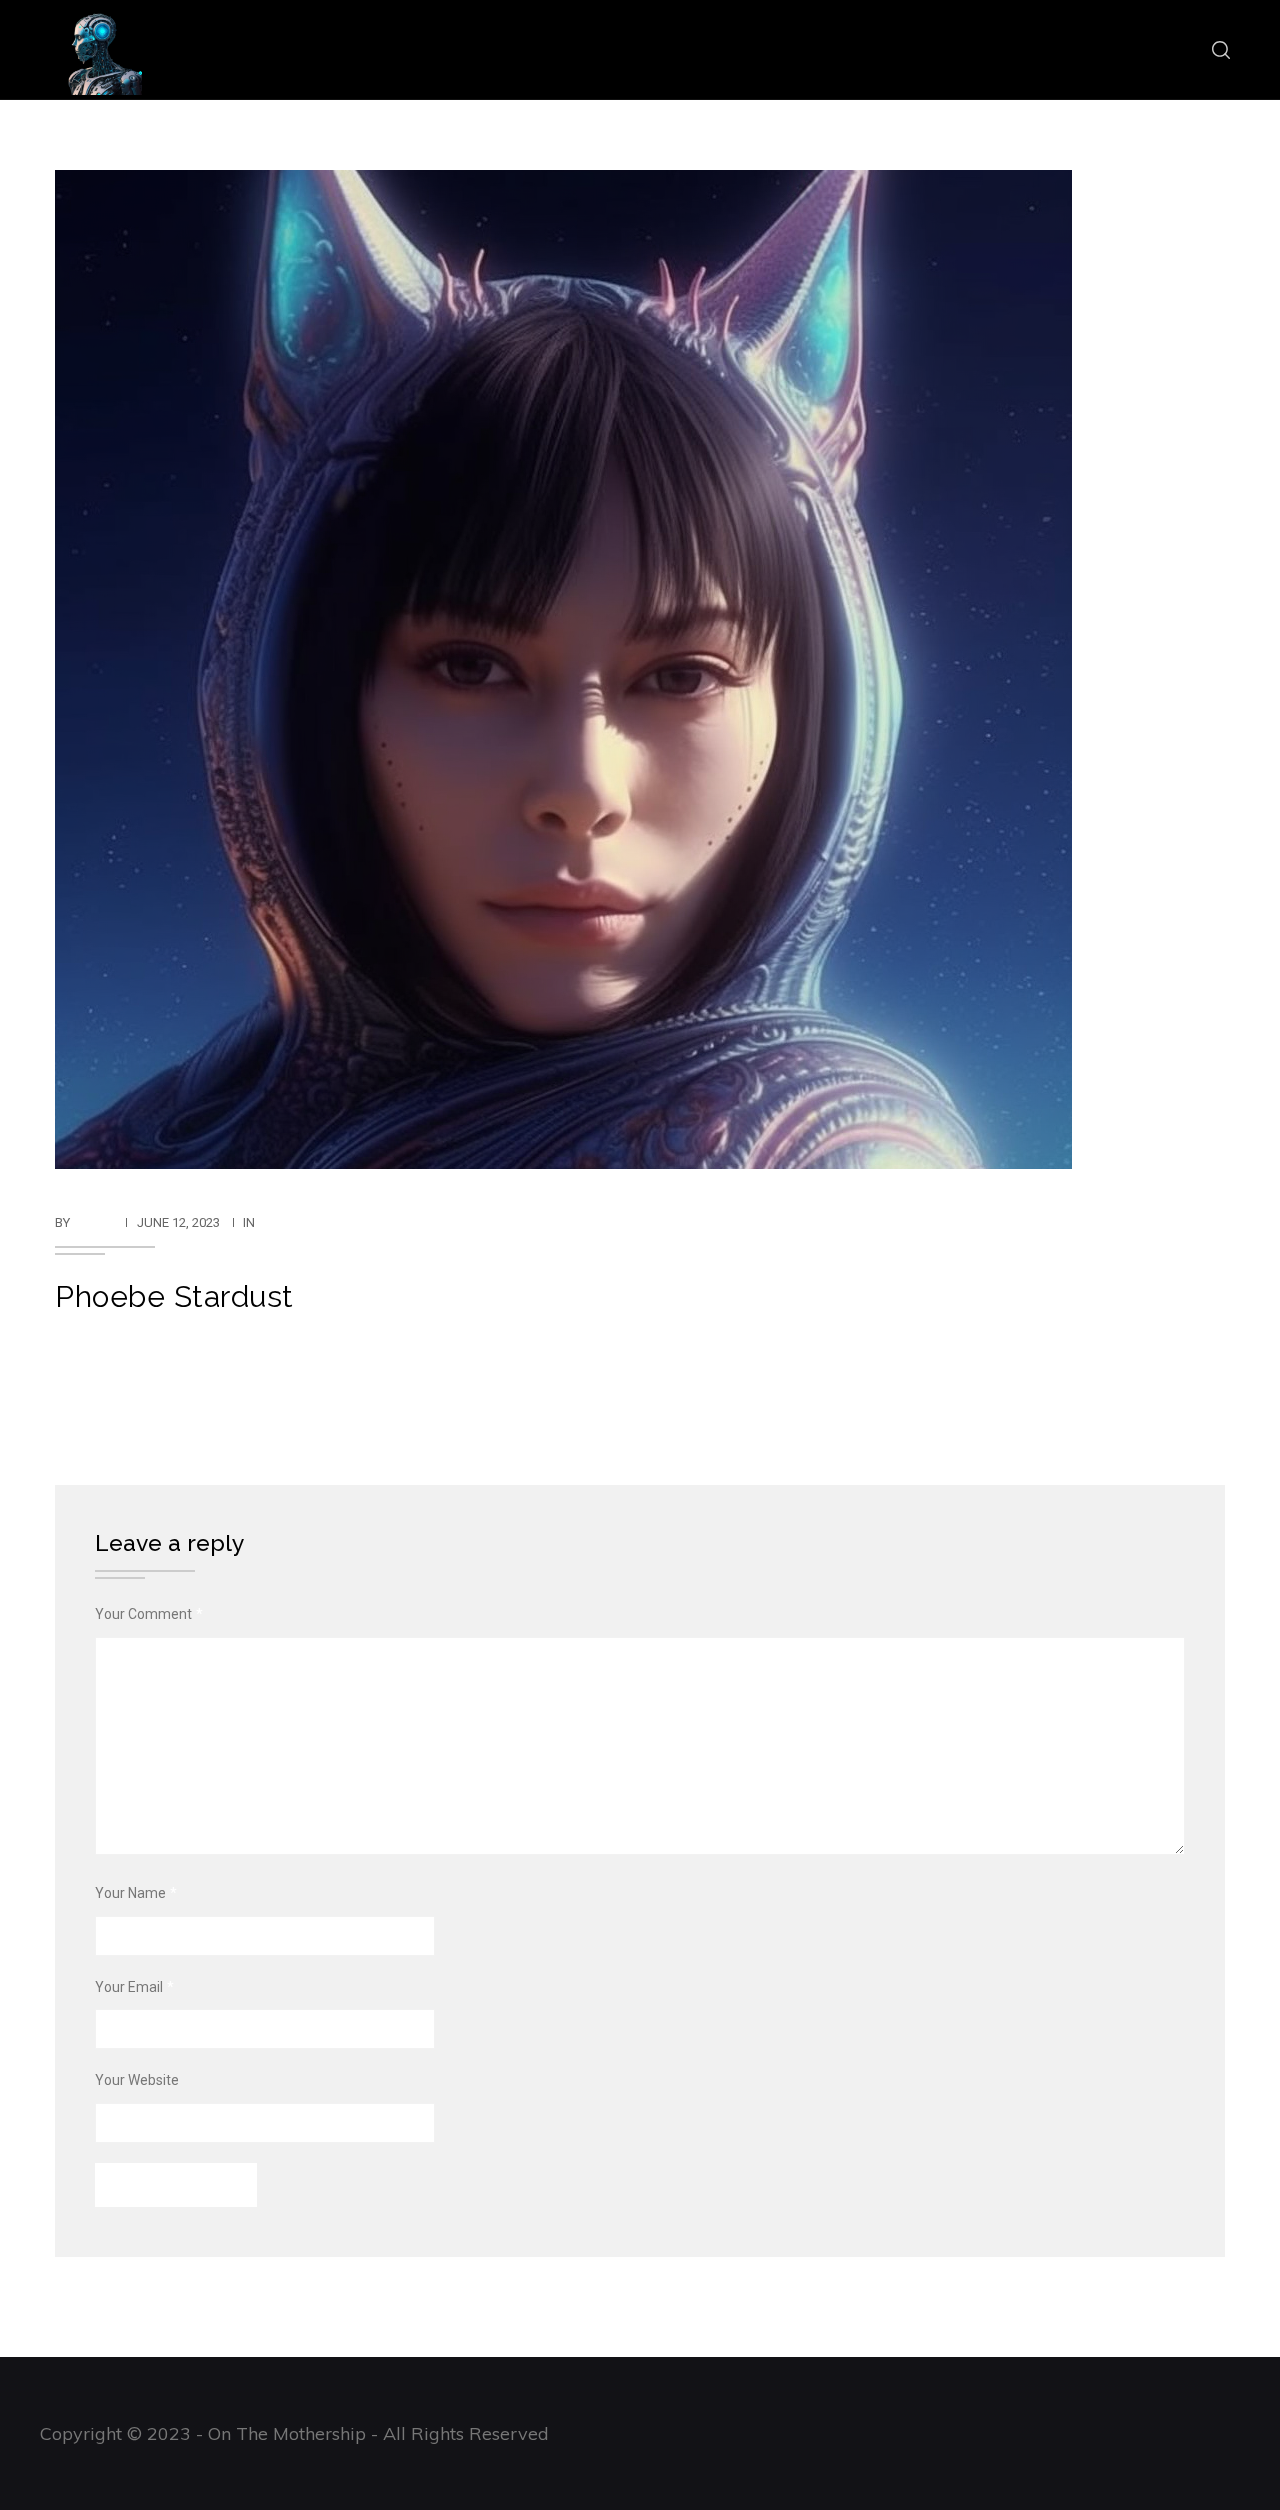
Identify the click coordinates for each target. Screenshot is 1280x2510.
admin (93, 1222)
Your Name (136, 1893)
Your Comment (149, 1614)
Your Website (137, 2080)
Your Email (134, 1987)
